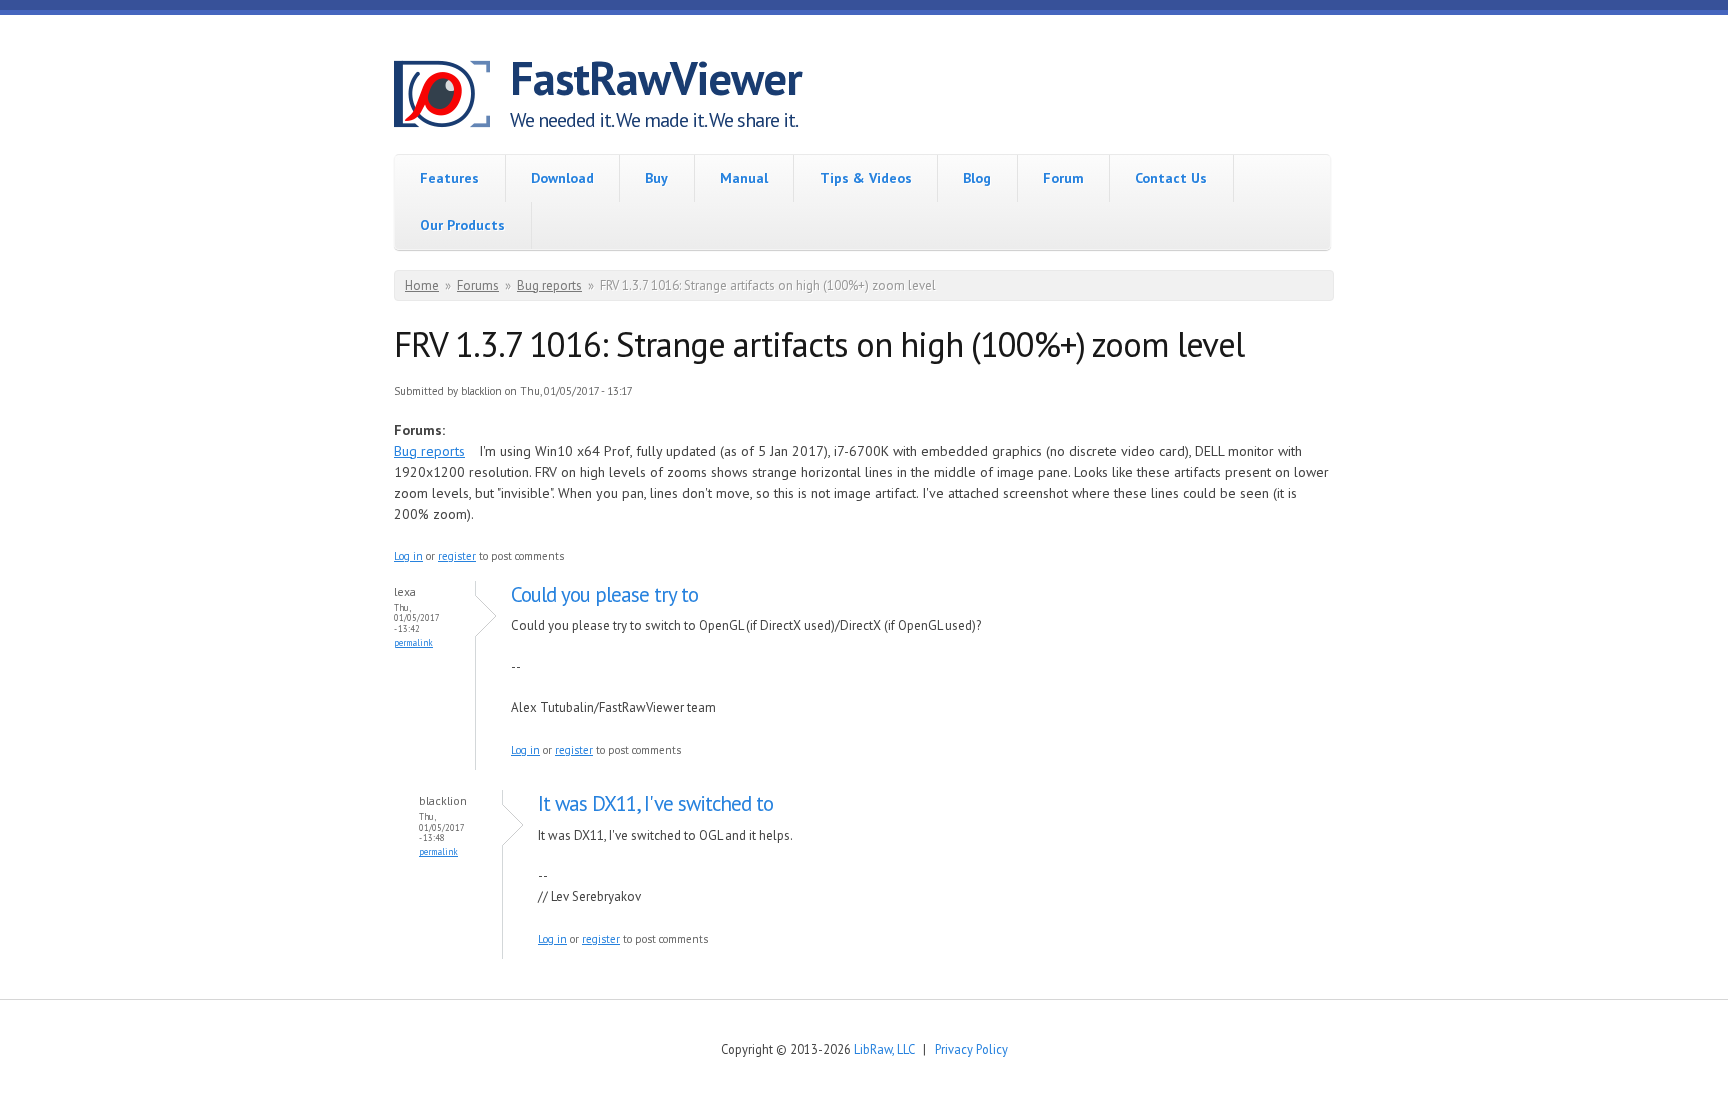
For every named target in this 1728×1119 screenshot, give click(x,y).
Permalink (413, 642)
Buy (656, 178)
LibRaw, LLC (884, 1049)
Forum (1063, 178)
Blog (977, 178)
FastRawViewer (656, 78)
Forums (478, 285)
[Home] (452, 97)
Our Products (462, 225)
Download (562, 178)
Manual (744, 178)
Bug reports (549, 285)
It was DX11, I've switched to (655, 803)
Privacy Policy (971, 1049)
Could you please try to (604, 594)
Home (422, 285)
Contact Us (1171, 178)
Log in (408, 556)
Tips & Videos (866, 178)
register (457, 556)
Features (449, 178)
